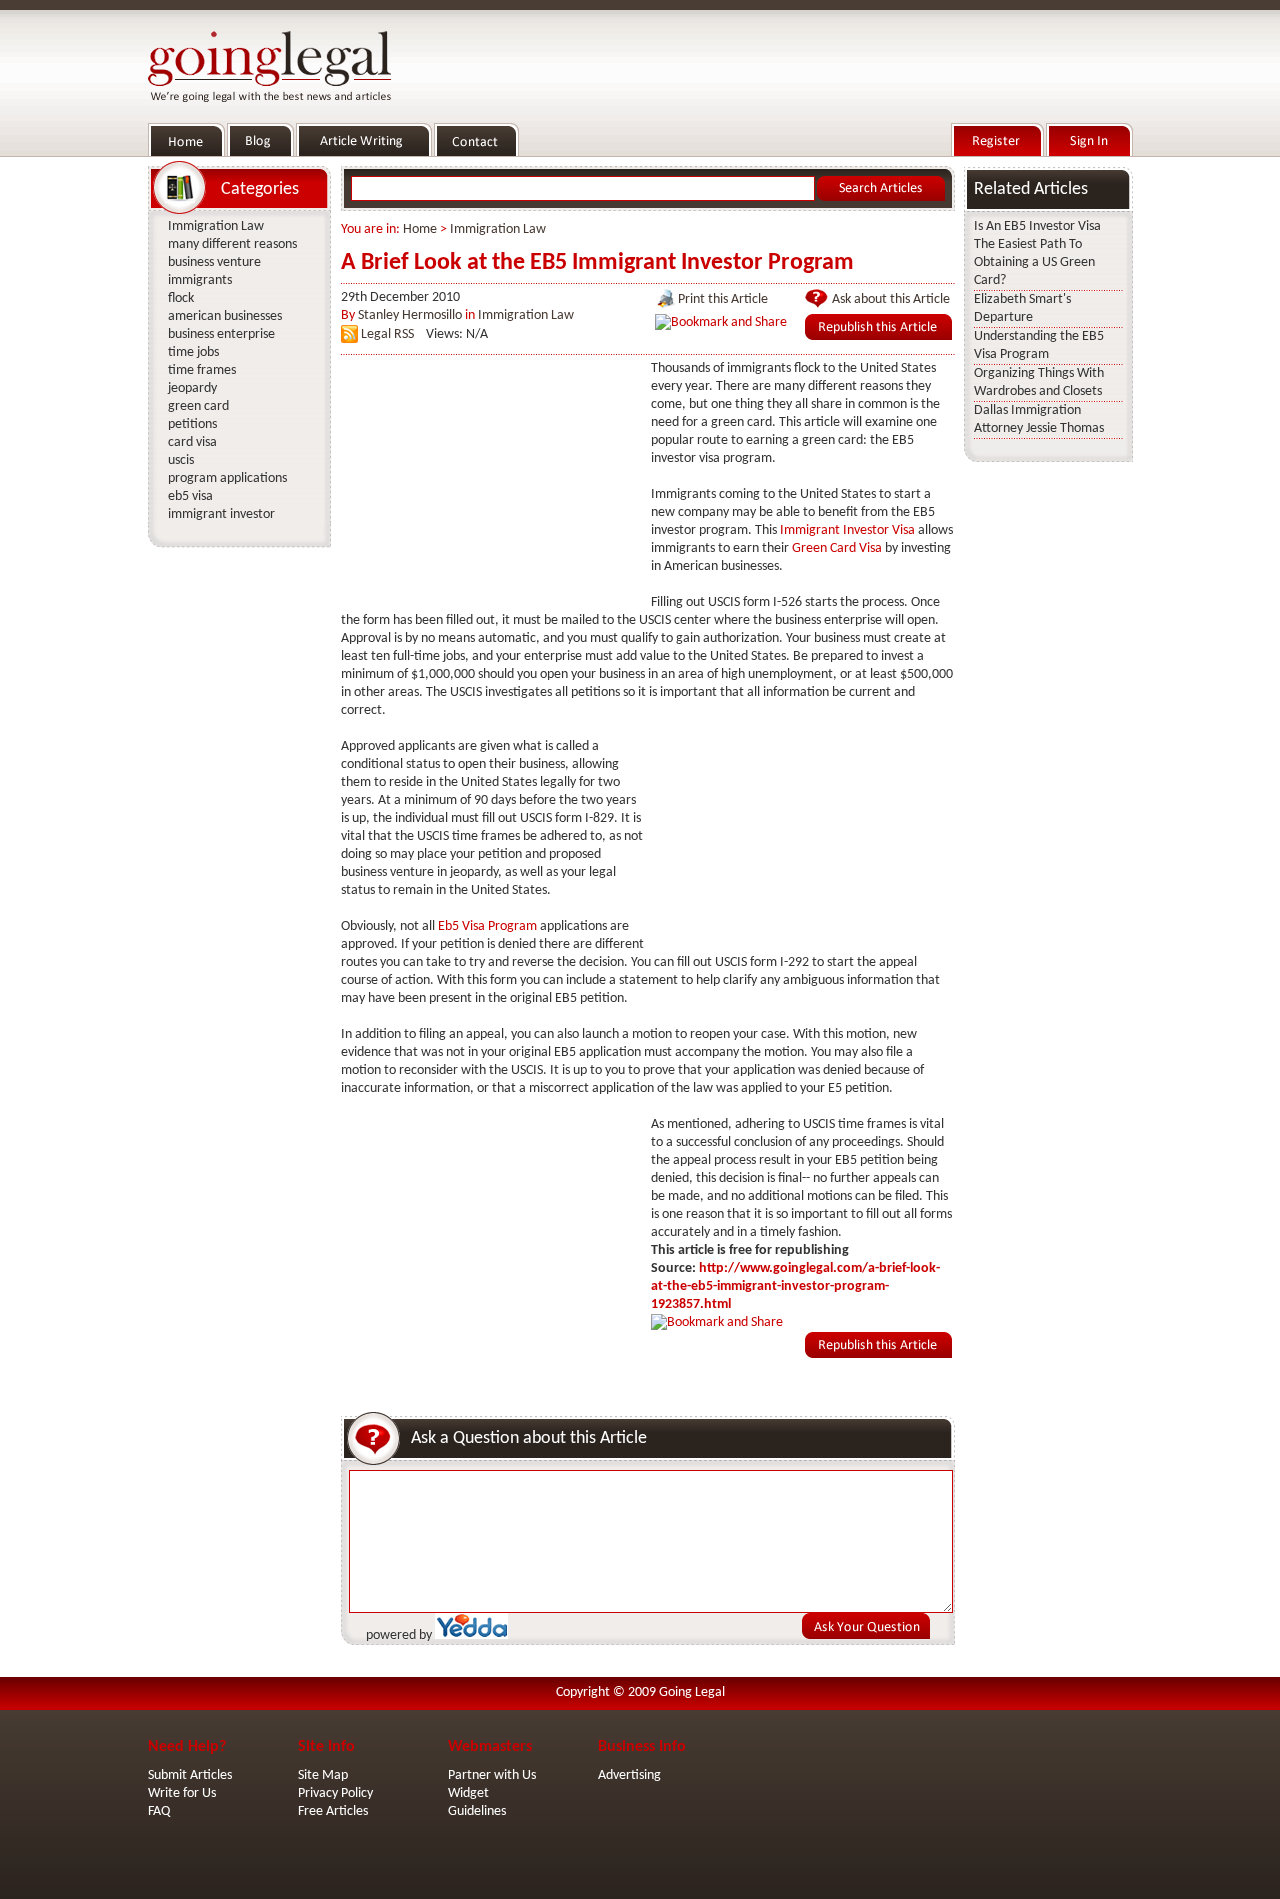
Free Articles (333, 1811)
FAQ (159, 1811)
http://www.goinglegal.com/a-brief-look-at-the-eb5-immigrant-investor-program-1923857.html (795, 1286)
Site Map (323, 1775)
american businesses (225, 316)
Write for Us (182, 1793)
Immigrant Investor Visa (847, 530)
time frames (202, 370)
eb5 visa (190, 496)
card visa (192, 442)
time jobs (193, 352)
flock (181, 298)
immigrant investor (221, 514)
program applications (227, 478)
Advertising (629, 1775)
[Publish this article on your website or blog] (878, 336)
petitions (192, 424)
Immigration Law (498, 229)
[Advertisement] (491, 485)
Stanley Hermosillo (410, 315)
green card (198, 406)
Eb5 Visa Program (487, 926)
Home (420, 229)
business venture (214, 262)
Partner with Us (492, 1775)
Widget (468, 1793)
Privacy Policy (335, 1793)
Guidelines (477, 1811)
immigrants (200, 280)
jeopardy (192, 388)
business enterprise (221, 334)
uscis (181, 460)
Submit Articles (190, 1775)
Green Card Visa (837, 548)
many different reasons (232, 244)
